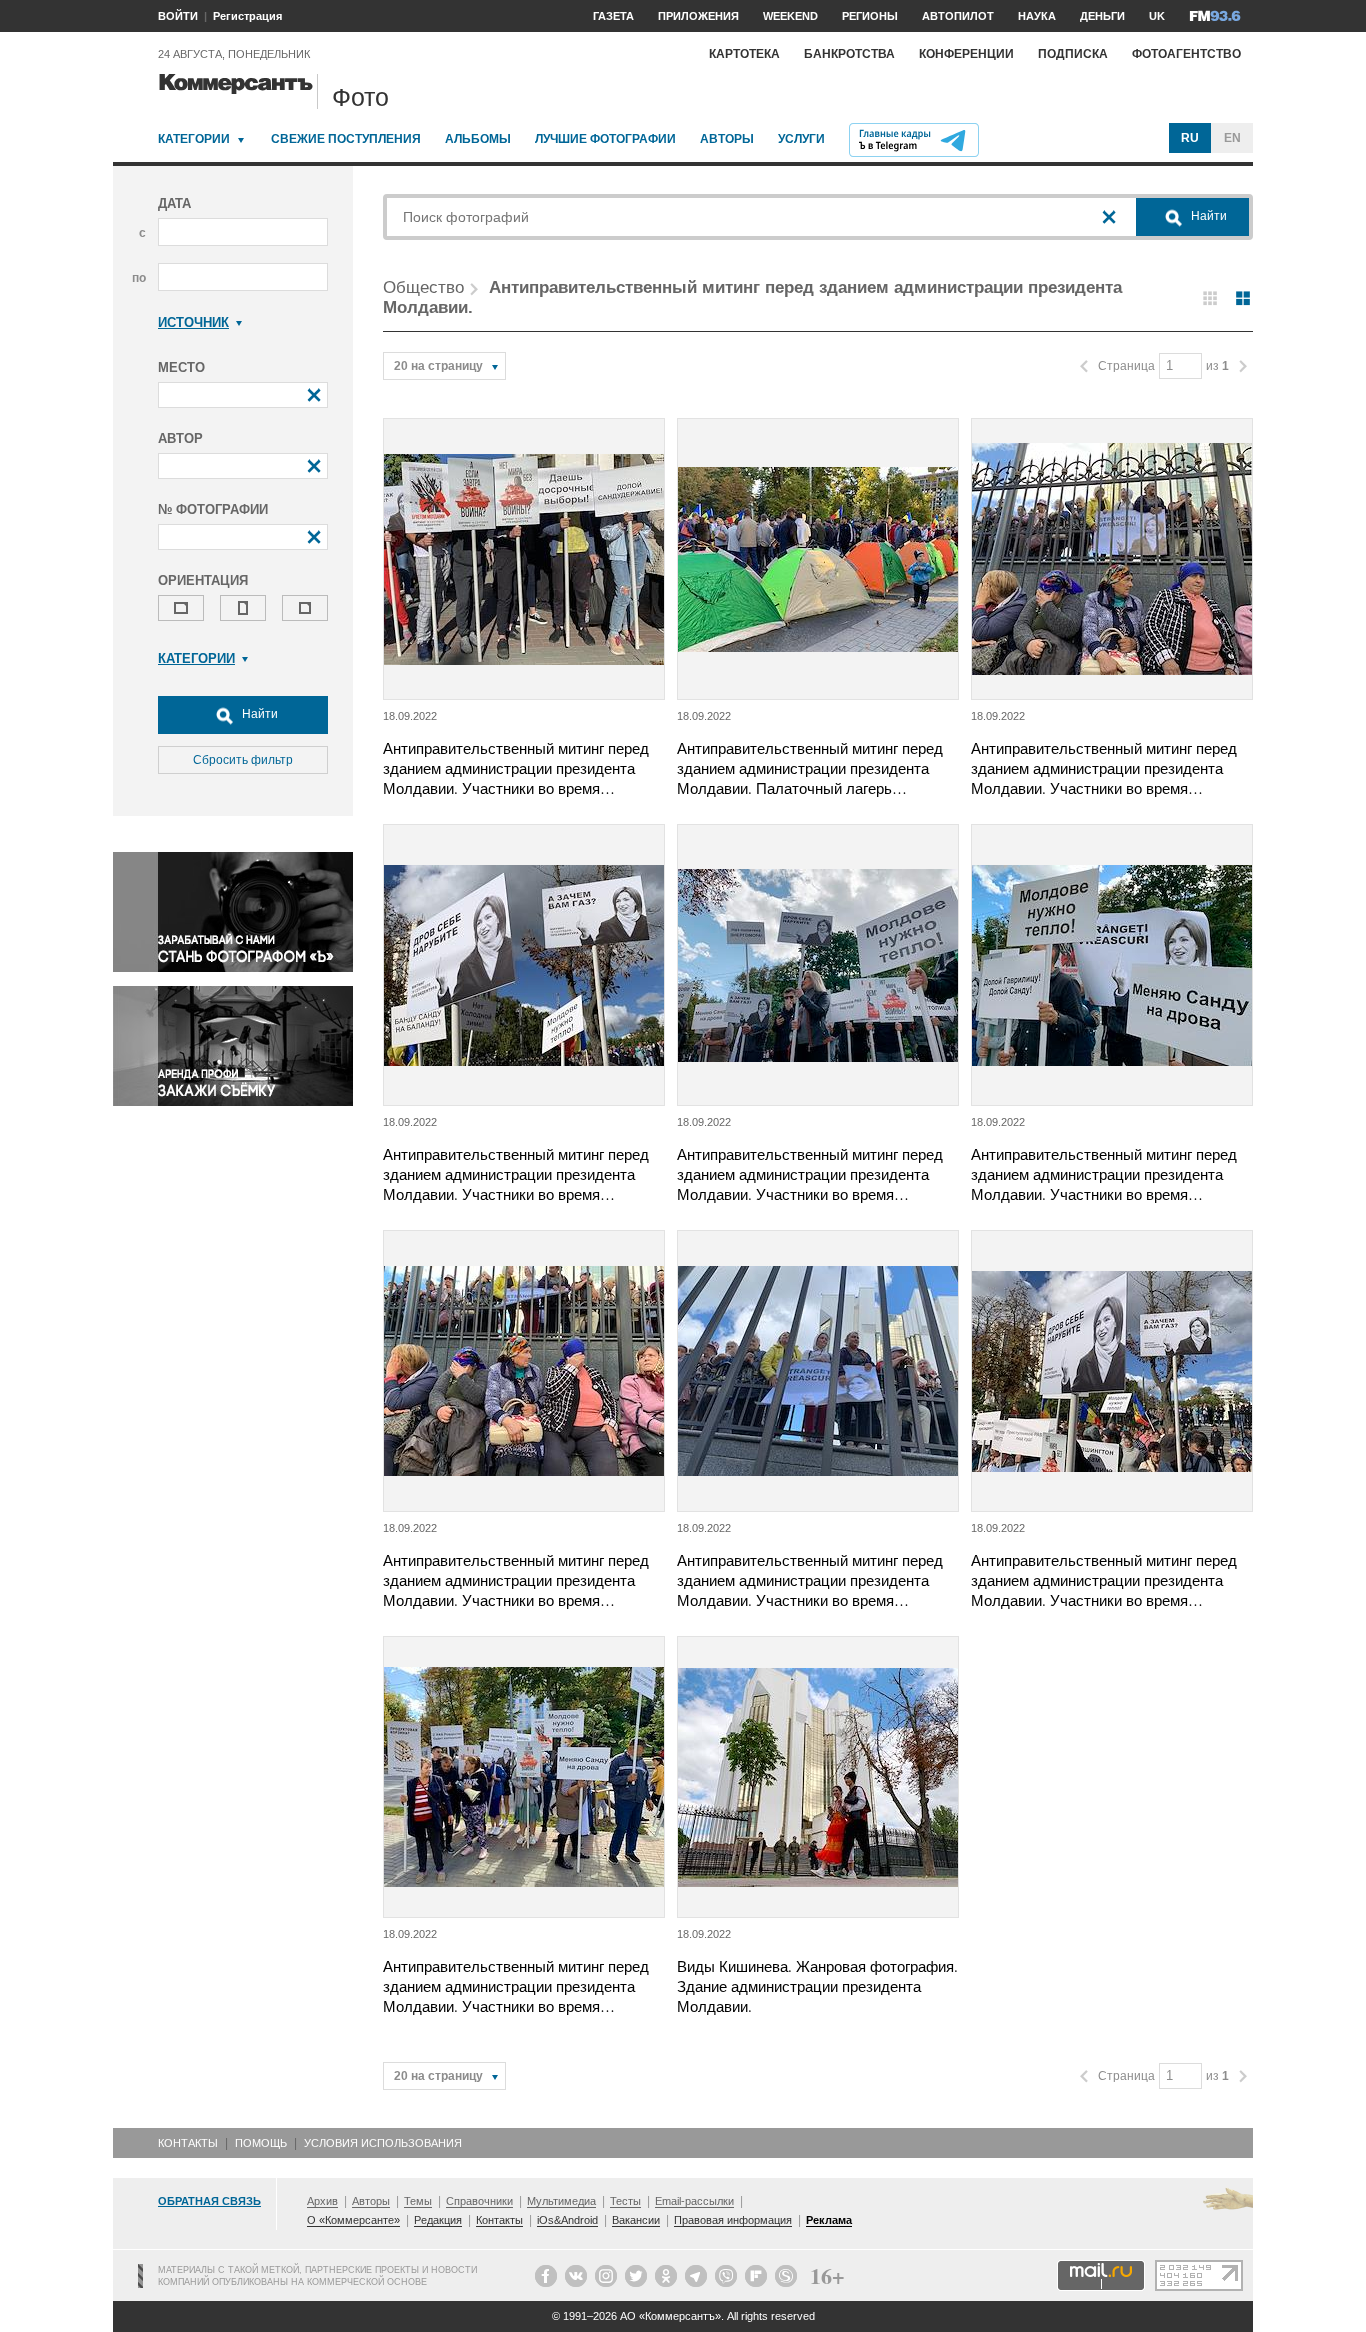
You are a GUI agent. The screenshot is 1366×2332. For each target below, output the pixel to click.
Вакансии (636, 2220)
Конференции (966, 54)
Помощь (261, 2143)
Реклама (829, 2220)
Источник (193, 322)
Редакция (438, 2220)
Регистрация (247, 16)
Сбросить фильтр (243, 760)
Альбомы (478, 139)
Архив (322, 2201)
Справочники (479, 2201)
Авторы (727, 139)
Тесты (625, 2201)
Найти (258, 714)
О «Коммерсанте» (353, 2220)
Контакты (188, 2143)
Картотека (744, 54)
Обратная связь (209, 2201)
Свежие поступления (346, 139)
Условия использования (383, 2143)
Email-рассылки (694, 2201)
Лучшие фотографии (605, 139)
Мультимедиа (561, 2201)
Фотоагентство (1186, 54)
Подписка (1073, 54)
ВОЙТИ (178, 16)
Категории (194, 139)
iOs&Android (567, 2220)
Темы (418, 2201)
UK (1157, 16)
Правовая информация (733, 2220)
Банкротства (849, 54)
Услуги (801, 139)
